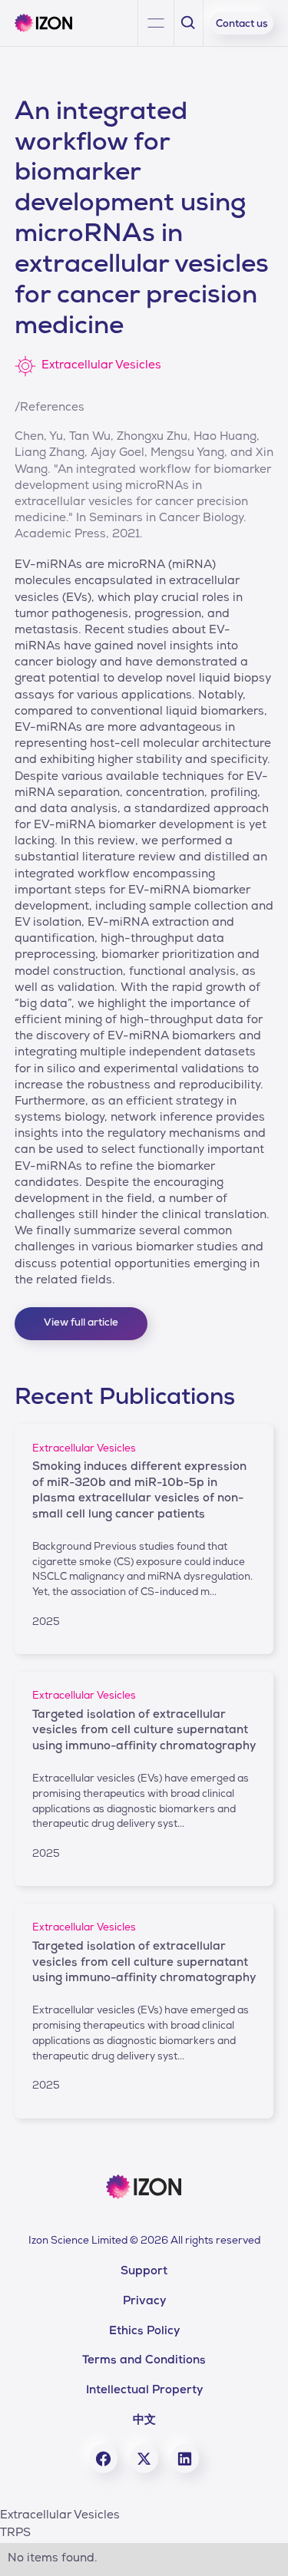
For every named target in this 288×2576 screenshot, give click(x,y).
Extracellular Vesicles (60, 2516)
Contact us (242, 25)
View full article (81, 1324)
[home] (49, 23)
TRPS (15, 2534)
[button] (156, 23)
